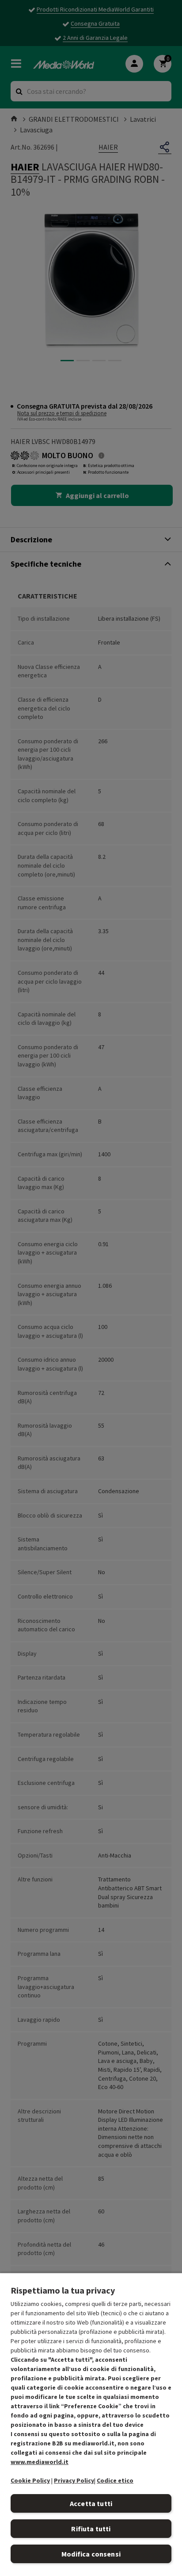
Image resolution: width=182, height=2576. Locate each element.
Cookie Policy (30, 2480)
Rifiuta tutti (91, 2529)
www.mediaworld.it (40, 2462)
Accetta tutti (91, 2503)
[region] (91, 2424)
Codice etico (115, 2480)
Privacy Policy (74, 2480)
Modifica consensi (91, 2554)
